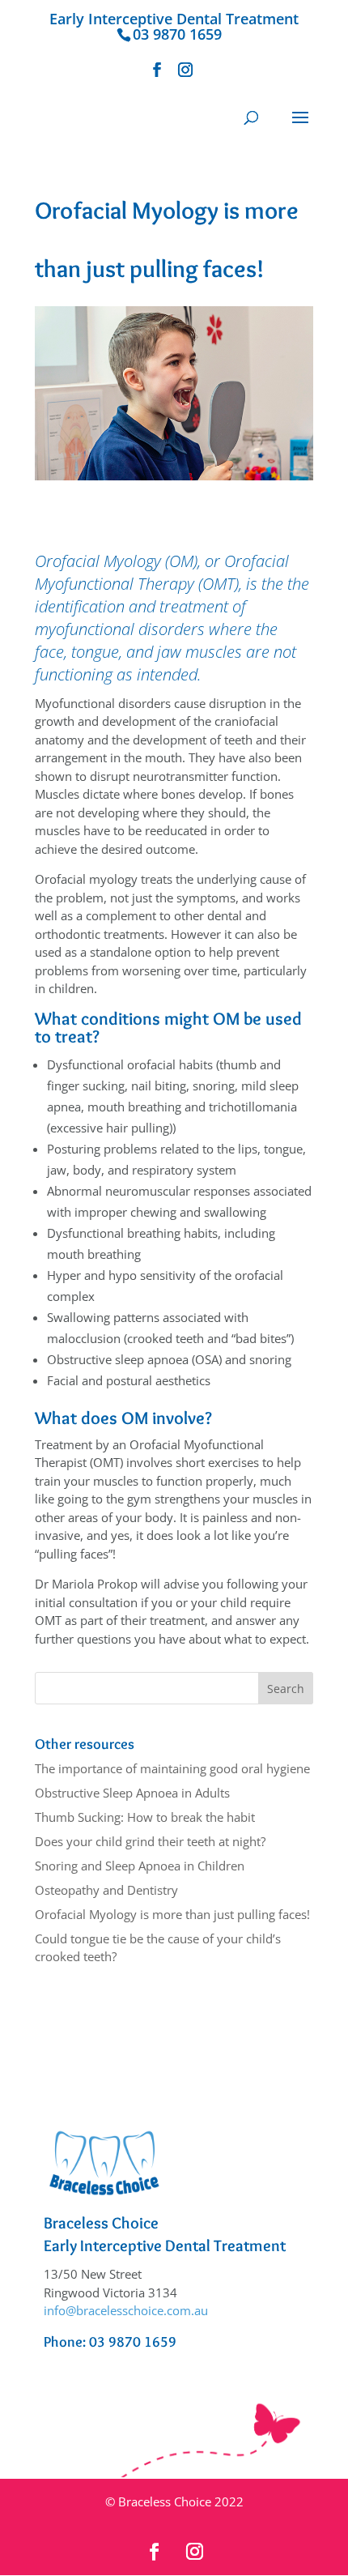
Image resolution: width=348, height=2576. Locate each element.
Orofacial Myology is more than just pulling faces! (172, 1914)
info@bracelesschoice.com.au (126, 2310)
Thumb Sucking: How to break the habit (145, 1817)
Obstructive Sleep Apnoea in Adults (132, 1793)
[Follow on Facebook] (154, 2552)
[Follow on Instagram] (194, 2552)
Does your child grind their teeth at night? (150, 1841)
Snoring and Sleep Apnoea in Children (140, 1866)
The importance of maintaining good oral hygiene (172, 1768)
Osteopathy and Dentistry (106, 1890)
